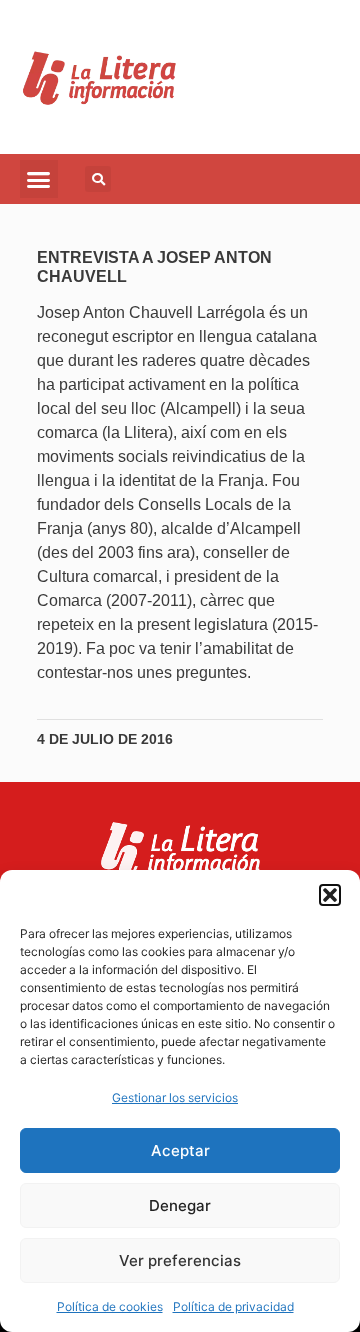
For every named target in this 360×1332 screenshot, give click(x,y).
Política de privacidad (233, 1306)
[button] (330, 895)
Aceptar (180, 1150)
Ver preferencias (180, 1260)
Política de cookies (110, 1306)
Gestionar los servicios (175, 1097)
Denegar (180, 1205)
